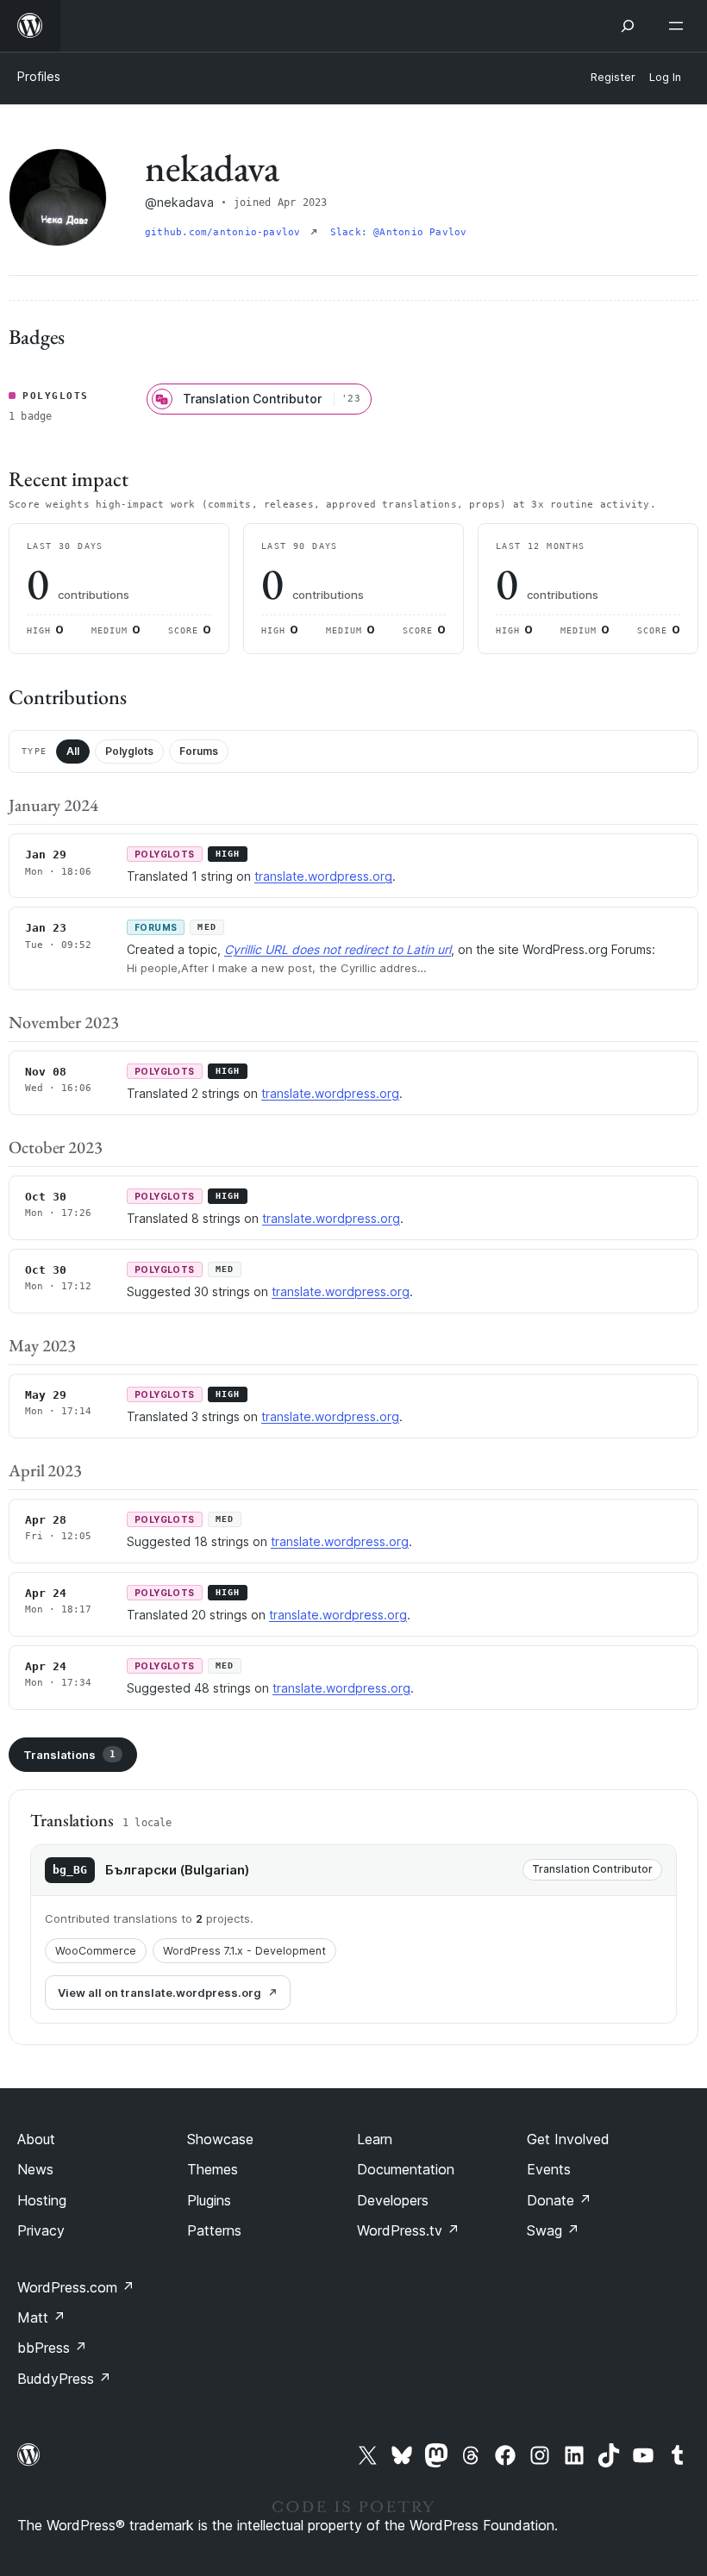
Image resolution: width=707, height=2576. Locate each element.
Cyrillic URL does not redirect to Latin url (338, 949)
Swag (553, 2230)
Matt (41, 2317)
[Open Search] (628, 26)
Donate (559, 2200)
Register (613, 77)
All (73, 751)
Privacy (41, 2230)
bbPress (52, 2348)
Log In (665, 77)
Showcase (220, 2139)
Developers (393, 2200)
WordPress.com (76, 2287)
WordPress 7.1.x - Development (244, 1951)
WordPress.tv (408, 2230)
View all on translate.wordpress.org (160, 1993)
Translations (69, 1755)
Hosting (42, 2200)
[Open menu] (679, 26)
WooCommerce (96, 1951)
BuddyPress (64, 2379)
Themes (213, 2169)
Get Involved (568, 2139)
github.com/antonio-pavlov (226, 232)
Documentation (406, 2169)
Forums (199, 751)
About (36, 2139)
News (35, 2169)
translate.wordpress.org (323, 876)
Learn (375, 2139)
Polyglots (129, 751)
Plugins (209, 2200)
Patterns (214, 2230)
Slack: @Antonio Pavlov (399, 232)
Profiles (39, 76)
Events (549, 2169)
